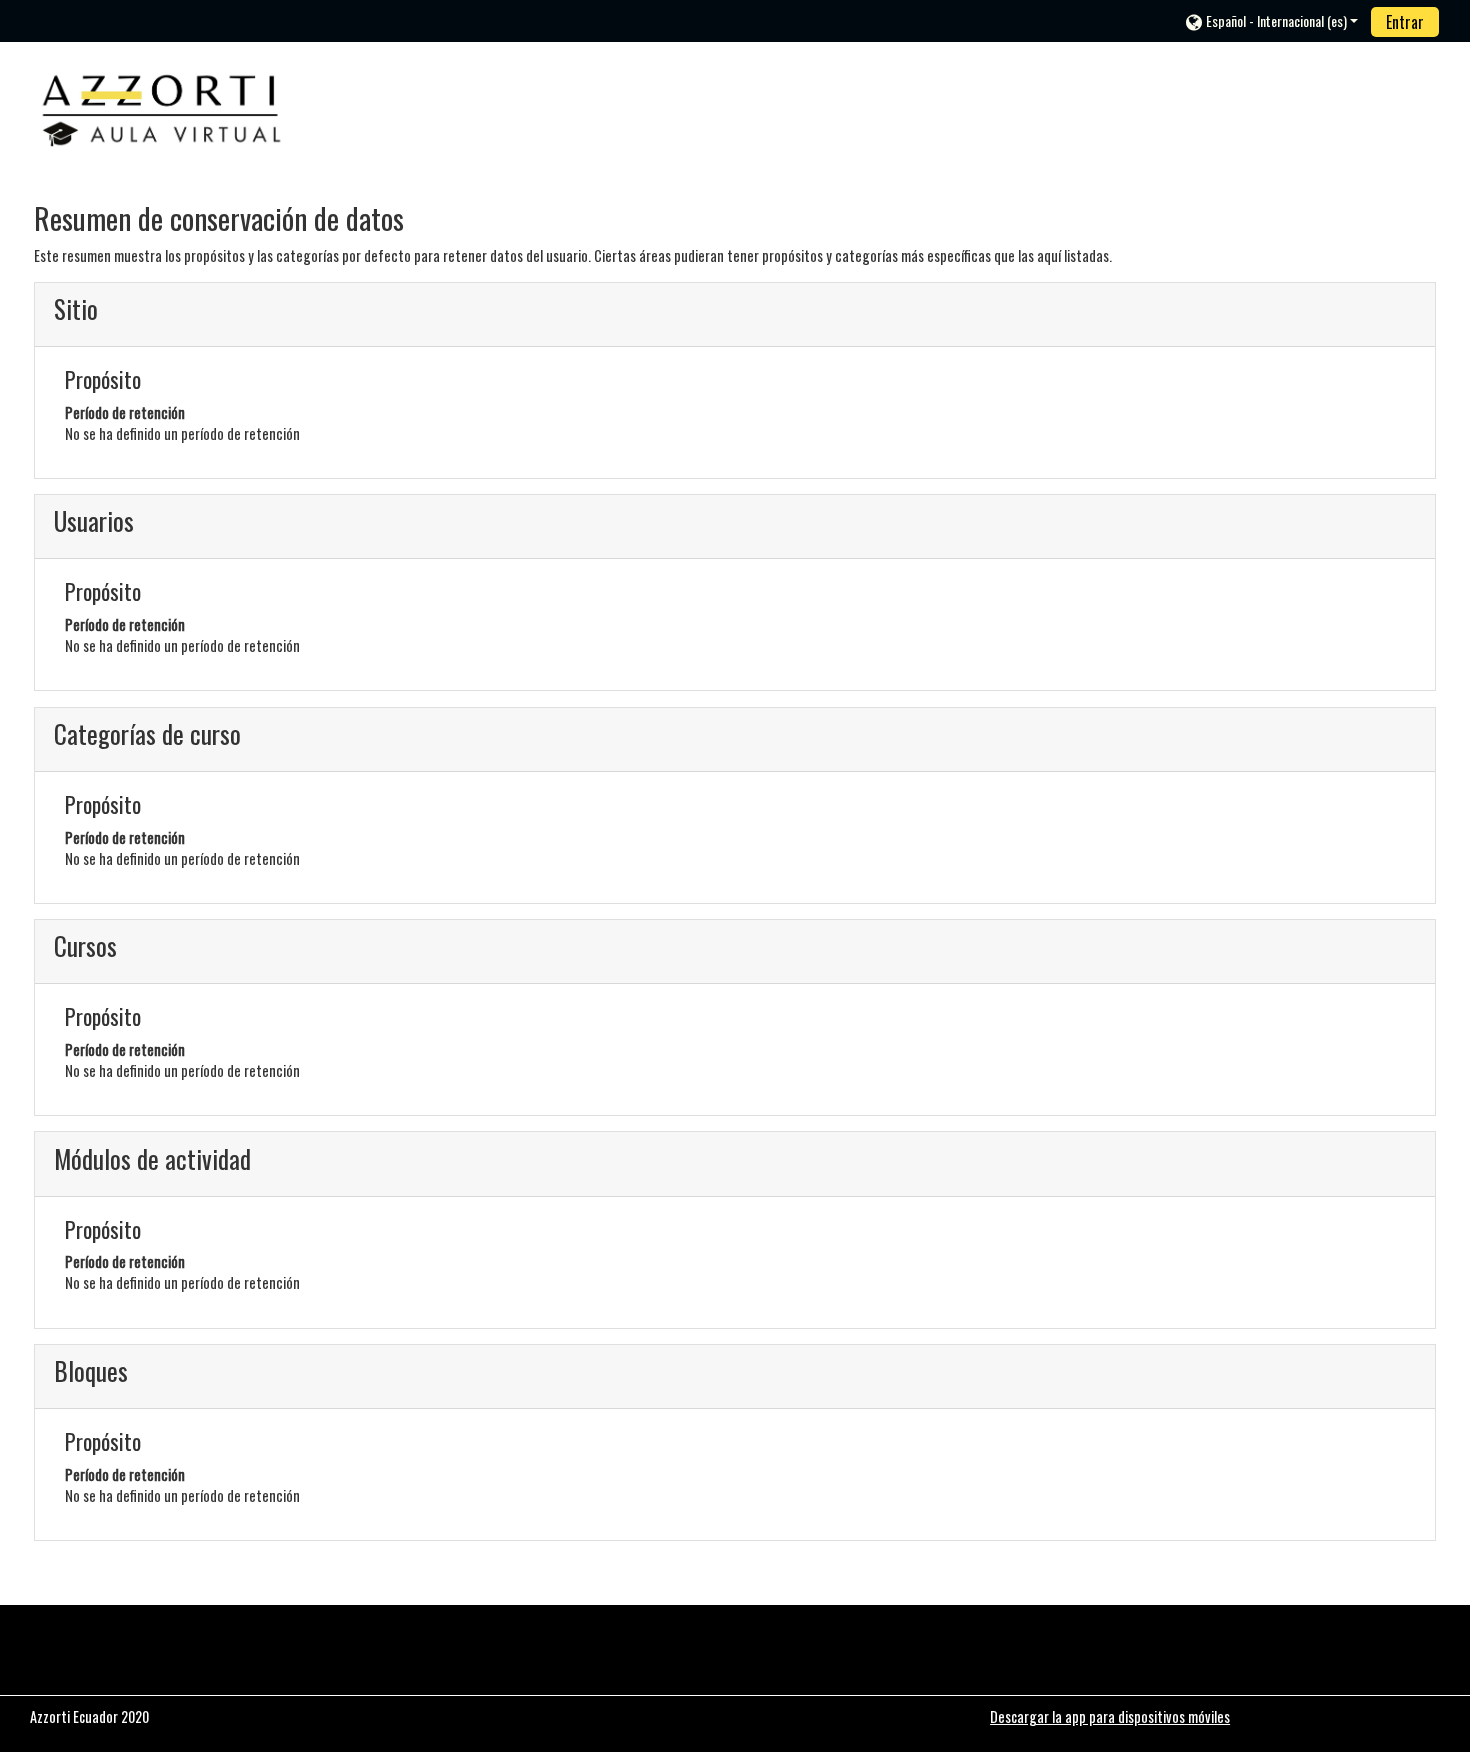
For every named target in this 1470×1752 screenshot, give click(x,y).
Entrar (1405, 22)
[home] (162, 105)
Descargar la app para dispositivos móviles (1110, 1716)
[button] (1272, 20)
